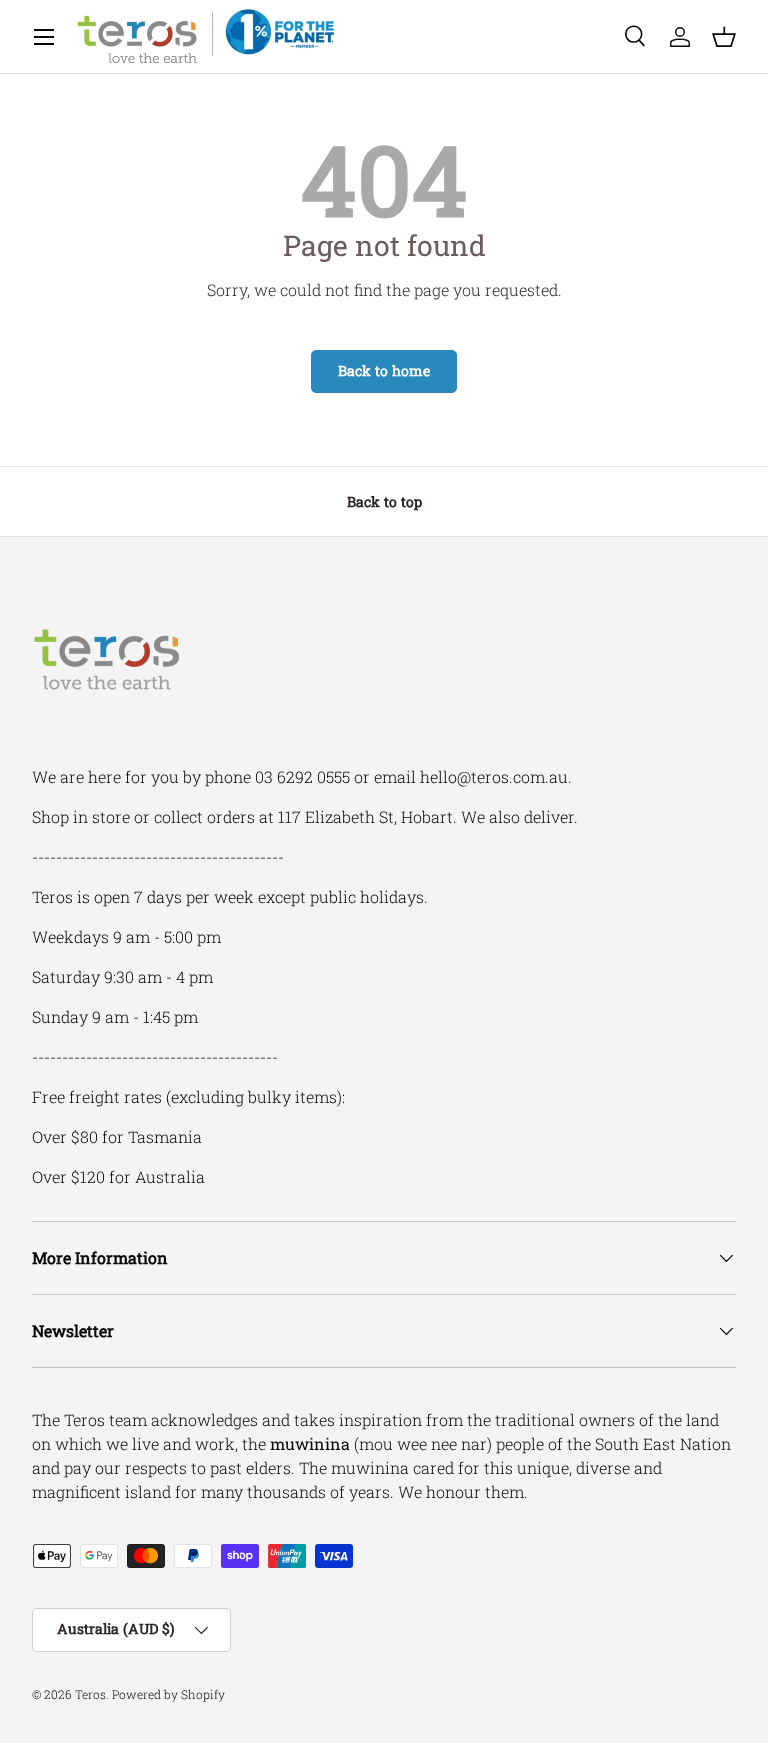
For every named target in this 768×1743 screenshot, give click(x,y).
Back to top (384, 501)
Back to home (384, 370)
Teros (90, 1694)
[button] (724, 37)
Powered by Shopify (168, 1694)
